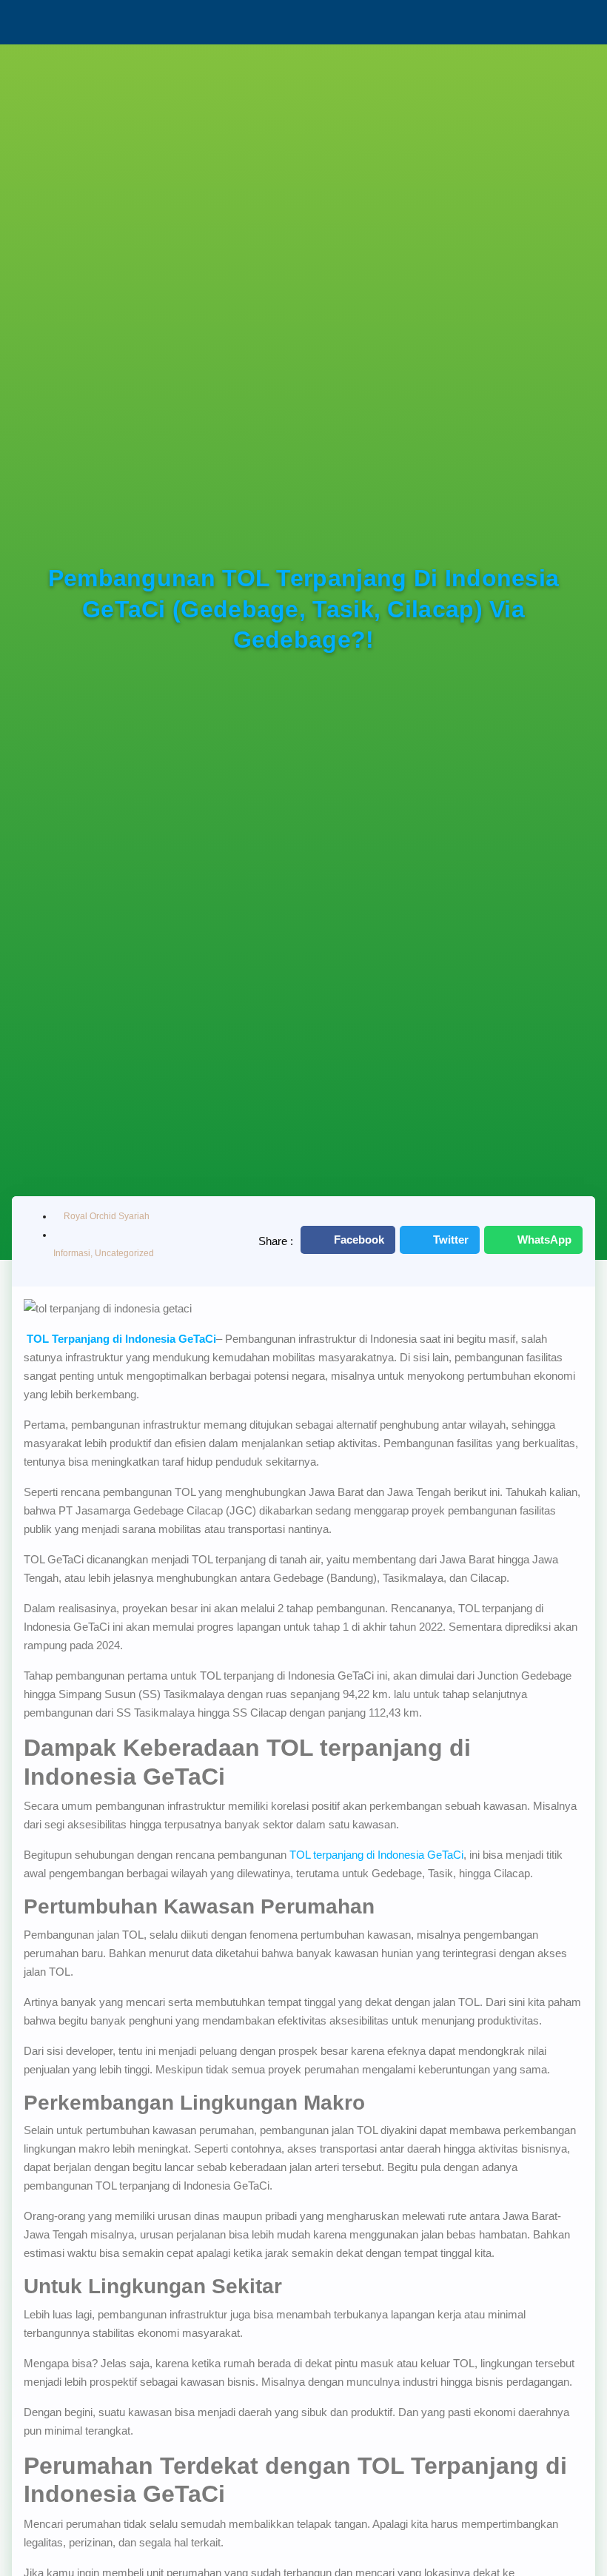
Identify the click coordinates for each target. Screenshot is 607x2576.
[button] (348, 1240)
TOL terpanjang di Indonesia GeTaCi (376, 1855)
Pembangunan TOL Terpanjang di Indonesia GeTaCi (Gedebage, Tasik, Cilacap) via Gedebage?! (304, 609)
